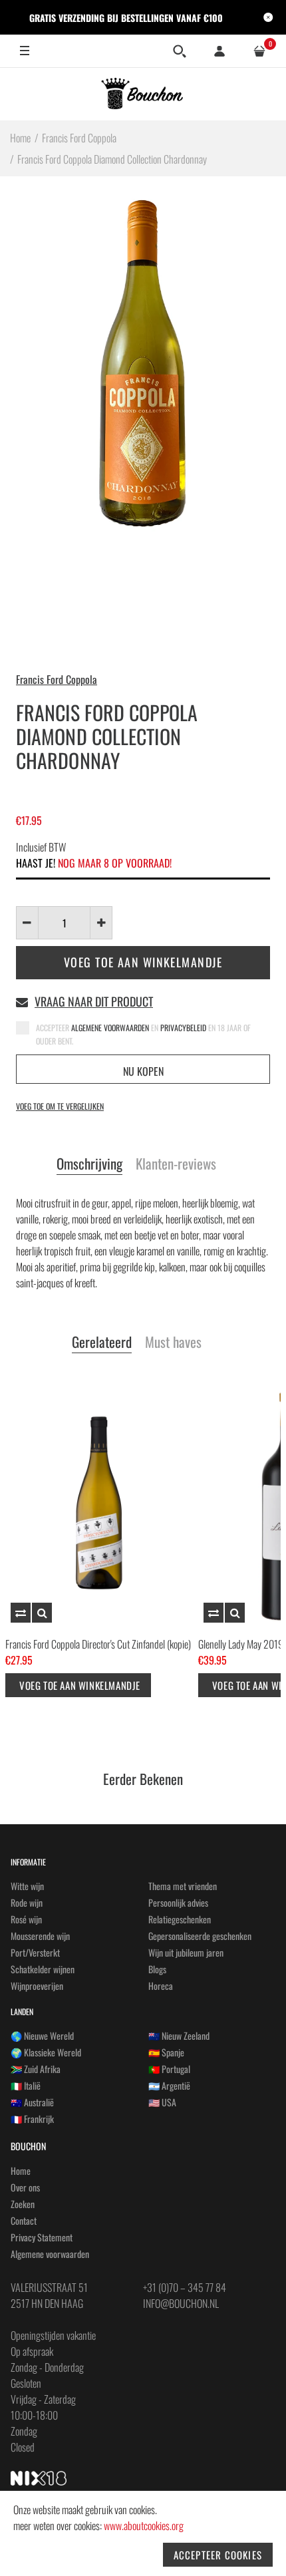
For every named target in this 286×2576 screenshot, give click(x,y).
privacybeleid (184, 1028)
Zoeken (23, 2204)
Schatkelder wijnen (43, 1969)
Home (21, 2171)
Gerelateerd (102, 1343)
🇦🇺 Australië (32, 2102)
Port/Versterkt (35, 1952)
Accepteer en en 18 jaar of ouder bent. (143, 1034)
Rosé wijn (26, 1919)
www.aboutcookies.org (144, 2525)
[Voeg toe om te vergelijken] (21, 1613)
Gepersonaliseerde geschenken (200, 1936)
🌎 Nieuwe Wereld (42, 2035)
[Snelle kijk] (42, 1613)
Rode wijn (27, 1902)
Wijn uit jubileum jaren (186, 1952)
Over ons (25, 2187)
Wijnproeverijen (37, 1986)
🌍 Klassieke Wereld (46, 2052)
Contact (24, 2220)
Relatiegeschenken (180, 1919)
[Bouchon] (143, 94)
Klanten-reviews (176, 1164)
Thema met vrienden (183, 1886)
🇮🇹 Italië (26, 2085)
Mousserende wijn (40, 1936)
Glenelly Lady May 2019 (241, 1644)
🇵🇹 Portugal (169, 2069)
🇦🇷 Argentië (169, 2085)
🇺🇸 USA (162, 2102)
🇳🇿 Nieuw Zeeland (179, 2035)
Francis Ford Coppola (57, 679)
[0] (259, 51)
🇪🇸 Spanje (166, 2052)
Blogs (157, 1969)
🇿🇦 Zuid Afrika (36, 2069)
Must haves (173, 1343)
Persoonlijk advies (178, 1902)
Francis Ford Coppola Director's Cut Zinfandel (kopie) (98, 1644)
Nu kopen (143, 1071)
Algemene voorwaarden (50, 2254)
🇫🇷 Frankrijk (32, 2119)
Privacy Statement (42, 2237)
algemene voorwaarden (111, 1028)
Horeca (161, 1986)
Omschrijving (89, 1164)
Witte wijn (27, 1886)
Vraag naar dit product (94, 1001)
